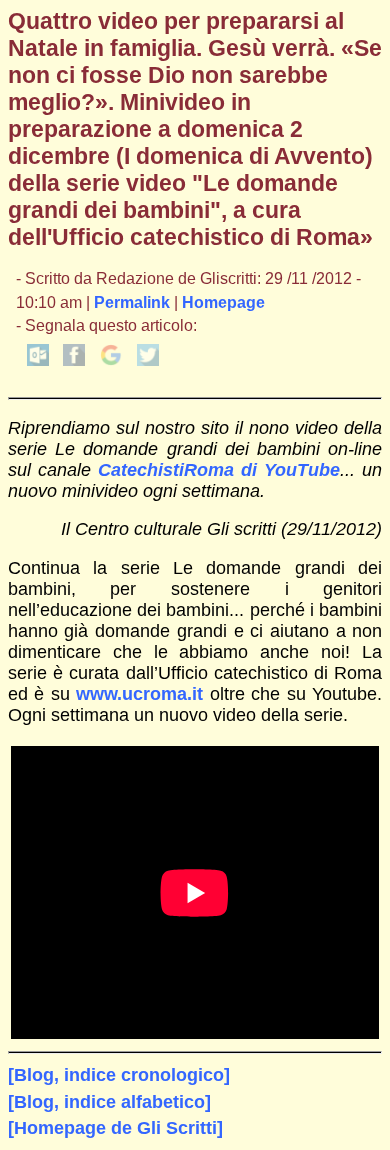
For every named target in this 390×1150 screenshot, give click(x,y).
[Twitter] (148, 360)
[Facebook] (74, 360)
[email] (38, 360)
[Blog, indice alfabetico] (109, 1102)
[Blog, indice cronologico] (119, 1075)
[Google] (111, 360)
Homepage (223, 302)
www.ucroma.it (139, 694)
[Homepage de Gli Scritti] (115, 1128)
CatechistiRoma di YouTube (219, 470)
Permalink (132, 302)
